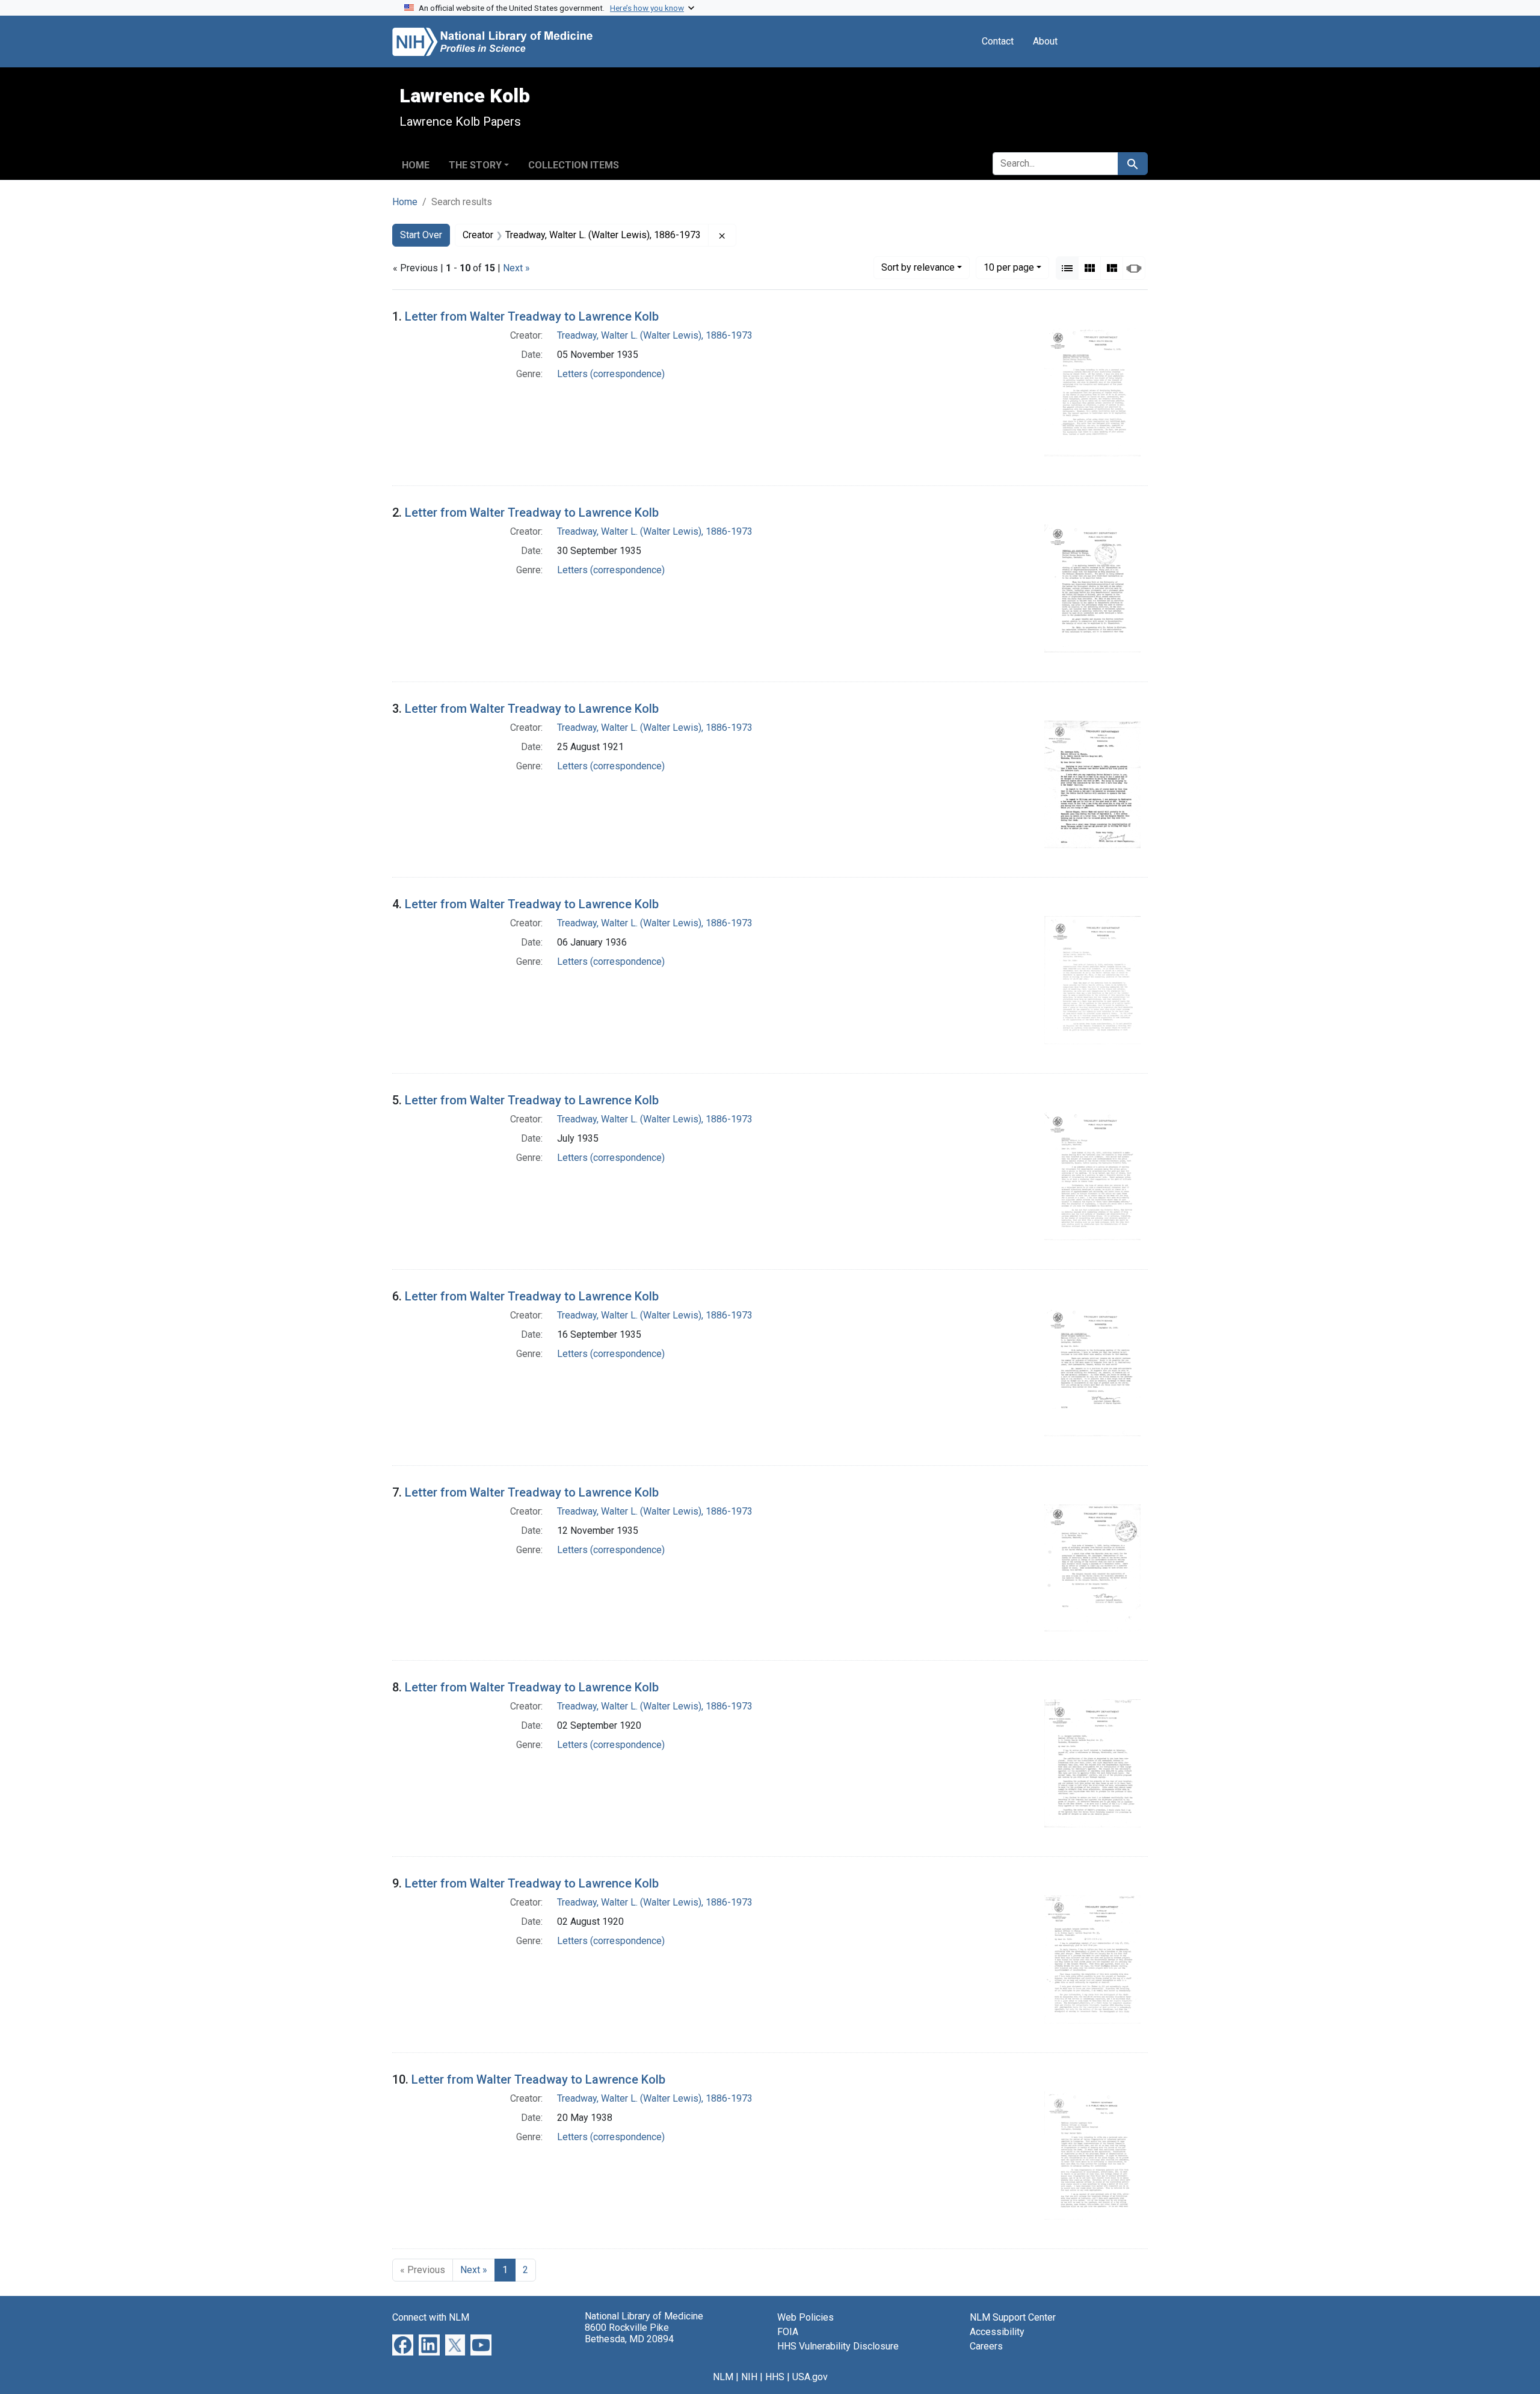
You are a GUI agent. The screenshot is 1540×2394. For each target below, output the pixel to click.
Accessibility (997, 2332)
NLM (723, 2377)
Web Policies (805, 2317)
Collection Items (574, 165)
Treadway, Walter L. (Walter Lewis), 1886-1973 (655, 335)
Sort (918, 267)
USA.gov (810, 2377)
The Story (475, 165)
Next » (516, 268)
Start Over (421, 235)
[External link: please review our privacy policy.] (403, 2344)
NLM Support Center (1013, 2317)
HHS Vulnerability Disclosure (838, 2346)
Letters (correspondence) (611, 374)
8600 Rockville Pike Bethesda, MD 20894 (629, 2333)
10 (1009, 267)
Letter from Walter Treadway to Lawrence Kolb (532, 316)
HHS (775, 2377)
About (1045, 41)
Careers (986, 2346)
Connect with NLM (431, 2317)
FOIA (788, 2332)
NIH (749, 2377)
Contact (998, 41)
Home (416, 165)
